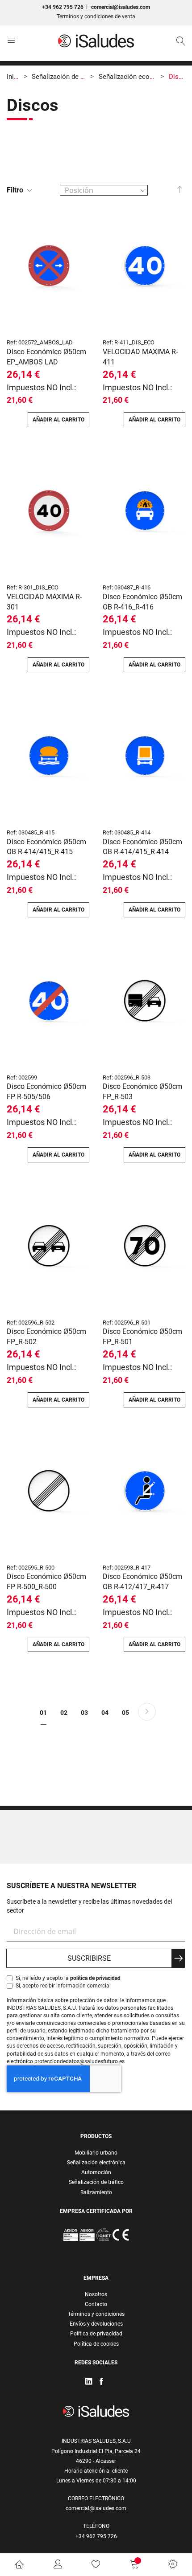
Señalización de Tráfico (66, 77)
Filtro (15, 190)
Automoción (96, 2172)
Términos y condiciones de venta (96, 16)
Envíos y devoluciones (96, 2324)
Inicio (15, 77)
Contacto (96, 2304)
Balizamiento (96, 2192)
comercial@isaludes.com (121, 7)
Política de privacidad (96, 2334)
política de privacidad (95, 1978)
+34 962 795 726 (63, 7)
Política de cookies (96, 2344)
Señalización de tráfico (96, 2182)
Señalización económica (135, 77)
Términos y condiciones (96, 2314)
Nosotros (96, 2294)
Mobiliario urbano (96, 2153)
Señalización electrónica (96, 2163)
